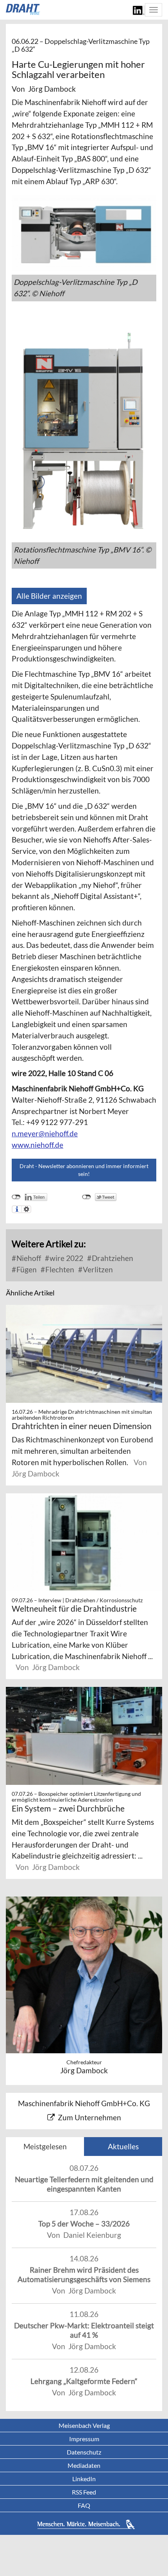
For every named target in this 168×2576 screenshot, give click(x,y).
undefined (16, 1197)
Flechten (59, 1269)
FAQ (84, 2505)
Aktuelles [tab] (123, 2146)
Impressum (84, 2439)
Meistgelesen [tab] (45, 2146)
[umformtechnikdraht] (23, 9)
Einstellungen (26, 1209)
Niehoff (28, 1258)
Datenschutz (84, 2452)
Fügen (26, 1269)
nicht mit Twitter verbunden (87, 1197)
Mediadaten (84, 2465)
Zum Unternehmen (89, 2117)
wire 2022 (66, 1258)
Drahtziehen (112, 1258)
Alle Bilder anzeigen (49, 596)
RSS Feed (84, 2492)
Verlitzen (97, 1269)
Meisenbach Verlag (84, 2425)
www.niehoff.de (38, 1145)
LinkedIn (84, 2479)
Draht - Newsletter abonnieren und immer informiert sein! (84, 1170)
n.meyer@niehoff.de (45, 1133)
